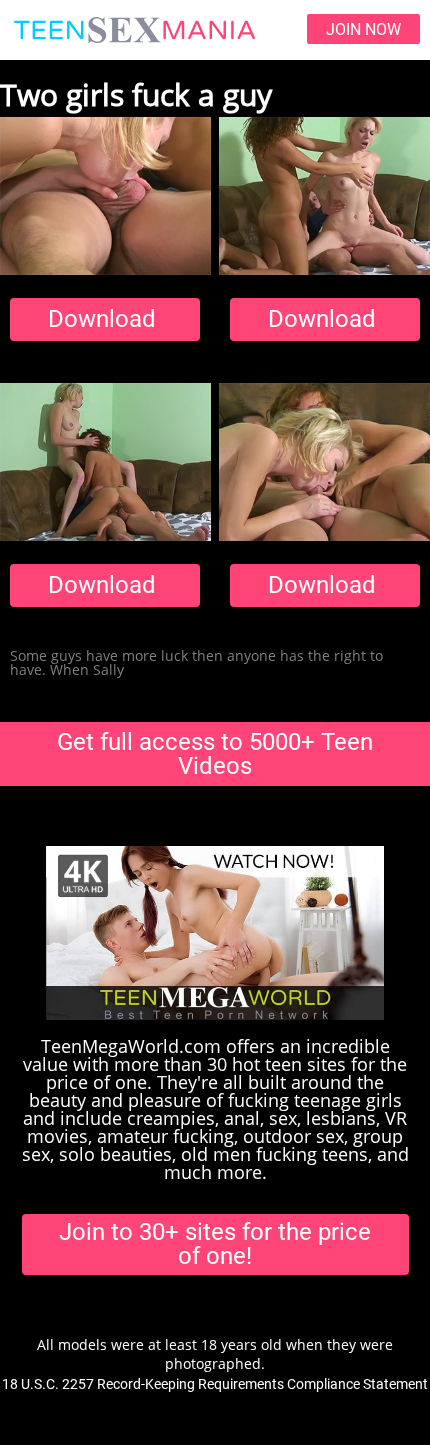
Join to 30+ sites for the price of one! (215, 1244)
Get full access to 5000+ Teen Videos (215, 754)
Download (102, 319)
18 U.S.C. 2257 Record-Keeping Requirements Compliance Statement (215, 1384)
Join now (363, 29)
